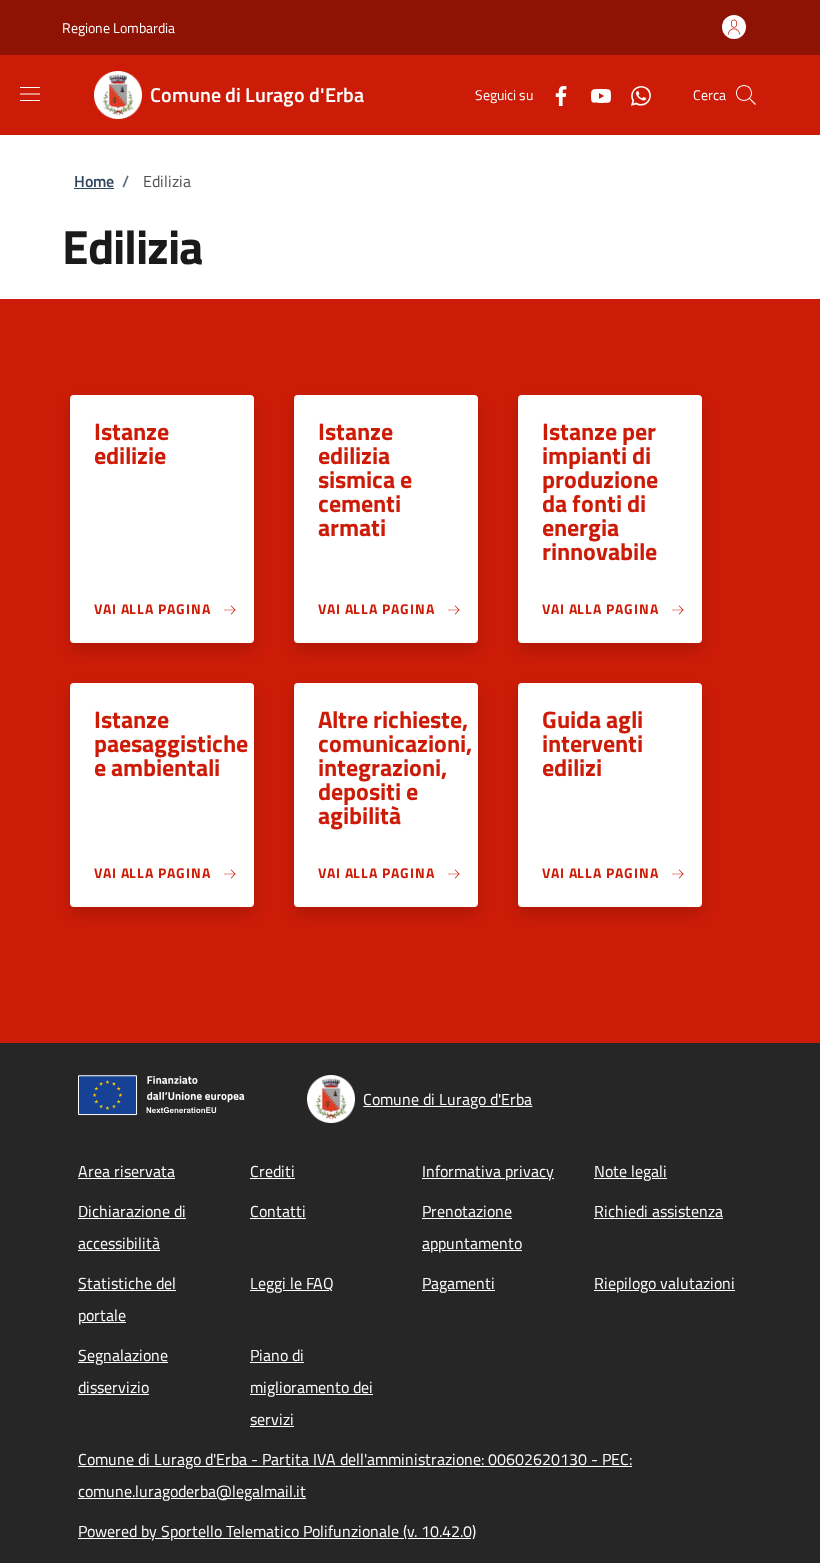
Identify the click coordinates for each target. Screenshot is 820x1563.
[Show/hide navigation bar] (30, 94)
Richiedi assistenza (658, 1211)
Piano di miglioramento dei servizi (311, 1387)
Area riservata (126, 1171)
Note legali (630, 1171)
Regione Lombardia (118, 27)
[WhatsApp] (633, 94)
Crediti (272, 1171)
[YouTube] (593, 94)
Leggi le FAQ (292, 1283)
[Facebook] (553, 94)
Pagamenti (458, 1283)
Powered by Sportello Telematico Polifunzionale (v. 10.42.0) (277, 1531)
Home (94, 181)
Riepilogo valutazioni (664, 1283)
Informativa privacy (488, 1171)
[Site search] (746, 95)
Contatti (278, 1211)
